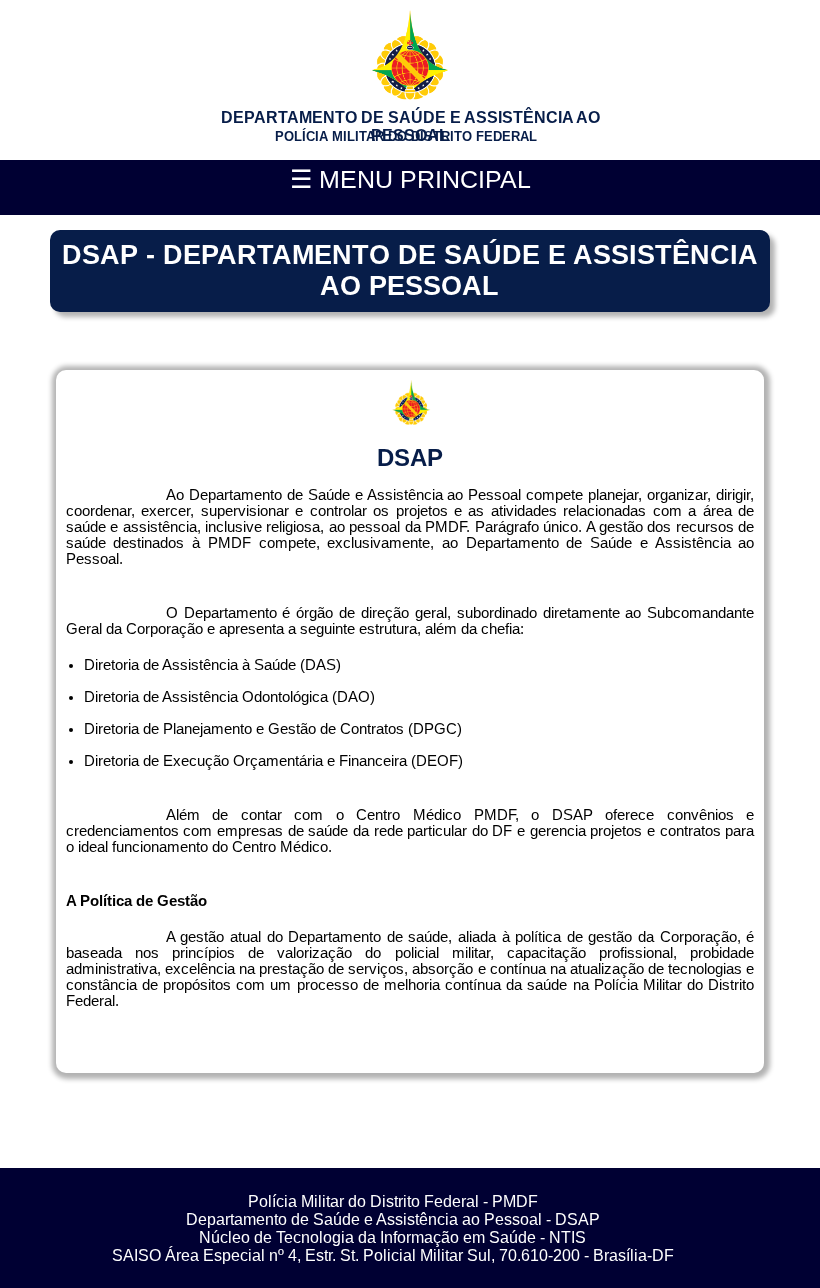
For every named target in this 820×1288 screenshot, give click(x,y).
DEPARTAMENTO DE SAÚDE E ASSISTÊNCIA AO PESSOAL (410, 126)
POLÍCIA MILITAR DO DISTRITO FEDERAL (406, 136)
